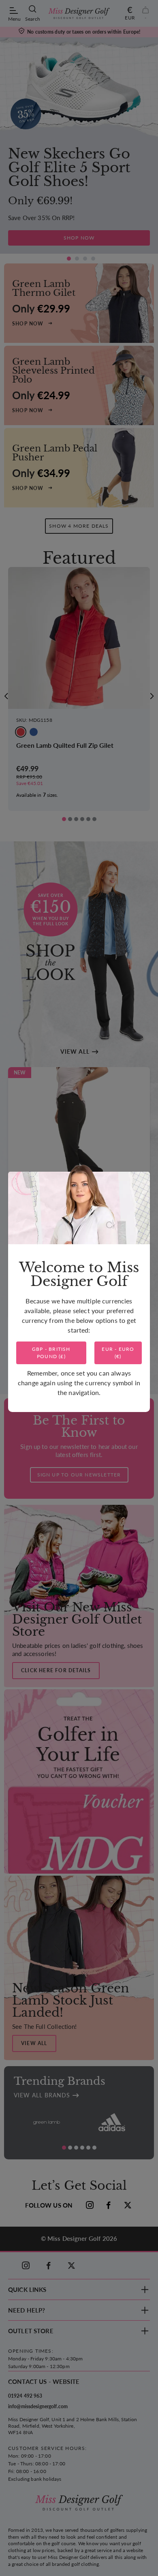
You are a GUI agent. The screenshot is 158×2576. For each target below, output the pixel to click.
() (51, 1353)
